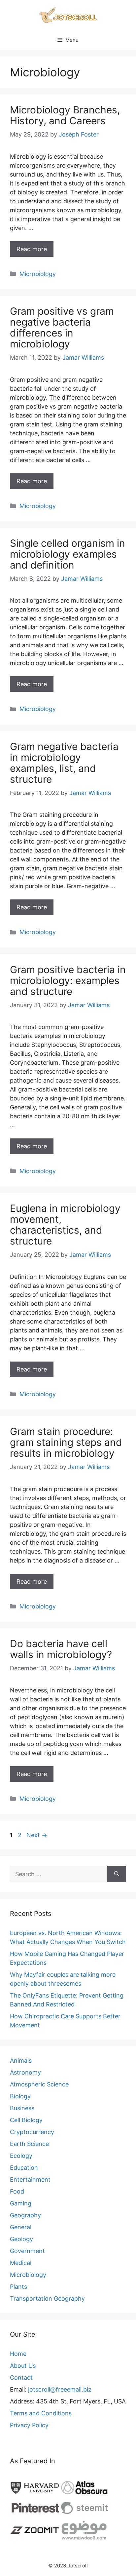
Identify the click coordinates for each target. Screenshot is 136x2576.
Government (27, 2251)
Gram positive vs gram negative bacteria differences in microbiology (62, 327)
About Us (23, 2366)
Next (37, 1835)
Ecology (21, 2156)
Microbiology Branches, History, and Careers (65, 115)
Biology (20, 2096)
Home (18, 2354)
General (21, 2227)
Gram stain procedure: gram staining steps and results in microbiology (66, 1442)
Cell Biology (26, 2120)
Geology (21, 2239)
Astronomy (25, 2072)
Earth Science (29, 2144)
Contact (21, 2378)
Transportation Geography (47, 2299)
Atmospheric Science (39, 2084)
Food (17, 2191)
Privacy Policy (29, 2425)
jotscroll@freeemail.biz (60, 2389)
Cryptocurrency (32, 2132)
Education (24, 2168)
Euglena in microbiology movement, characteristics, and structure (65, 1225)
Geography (25, 2215)
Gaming (21, 2203)
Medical (21, 2263)
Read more (32, 249)
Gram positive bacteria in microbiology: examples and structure (68, 980)
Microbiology (38, 274)
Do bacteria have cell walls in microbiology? (61, 1649)
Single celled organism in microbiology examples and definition (68, 554)
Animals (21, 2061)
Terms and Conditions (41, 2413)
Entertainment (30, 2180)
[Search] (117, 1874)
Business (22, 2108)
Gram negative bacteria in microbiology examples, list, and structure (64, 763)
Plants (18, 2287)
